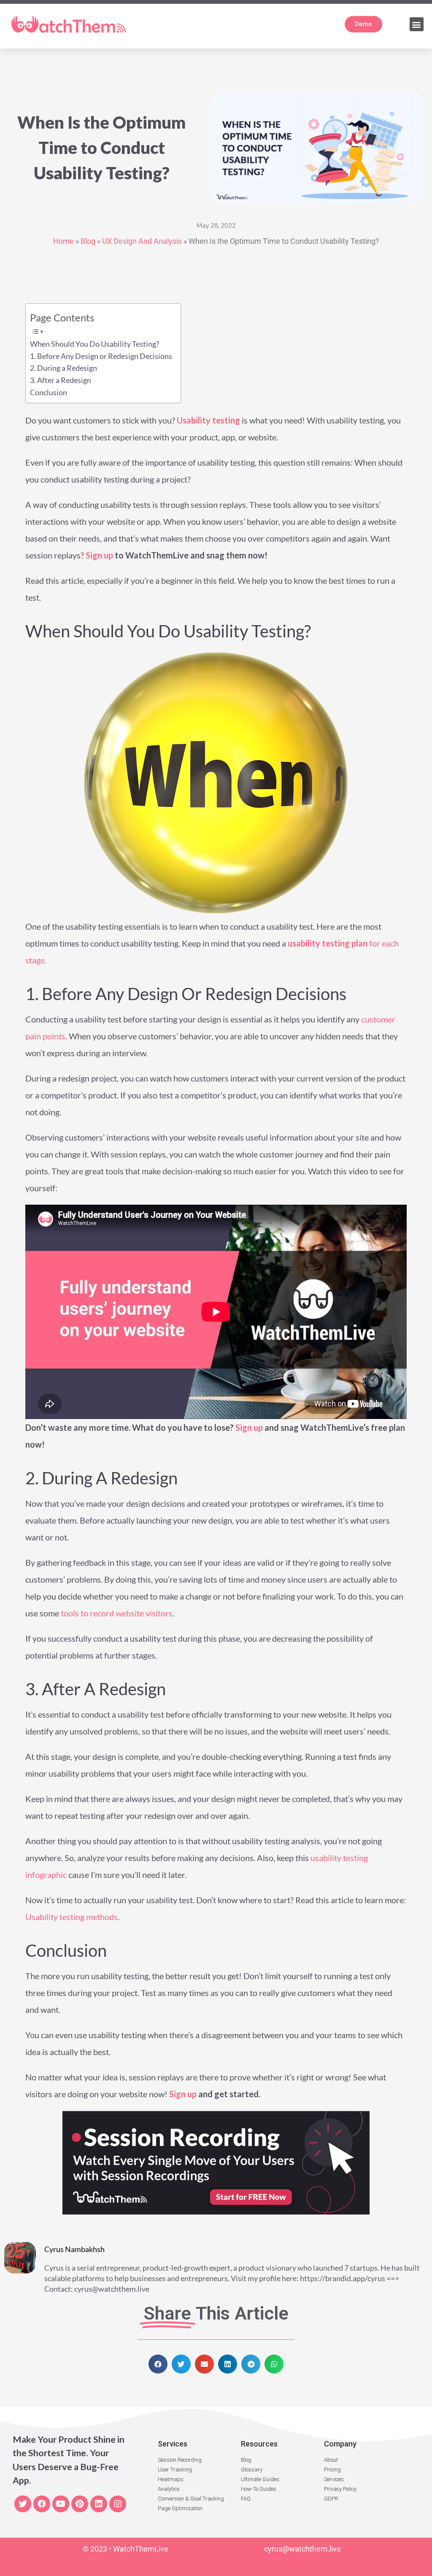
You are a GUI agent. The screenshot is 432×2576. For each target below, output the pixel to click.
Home (63, 241)
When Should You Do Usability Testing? (94, 344)
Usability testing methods (72, 1917)
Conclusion (49, 392)
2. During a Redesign (63, 368)
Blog (88, 241)
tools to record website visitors (116, 1613)
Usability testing (208, 420)
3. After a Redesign (61, 380)
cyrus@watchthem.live (302, 2549)
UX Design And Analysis (142, 241)
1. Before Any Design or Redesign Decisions (101, 356)
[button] (417, 24)
